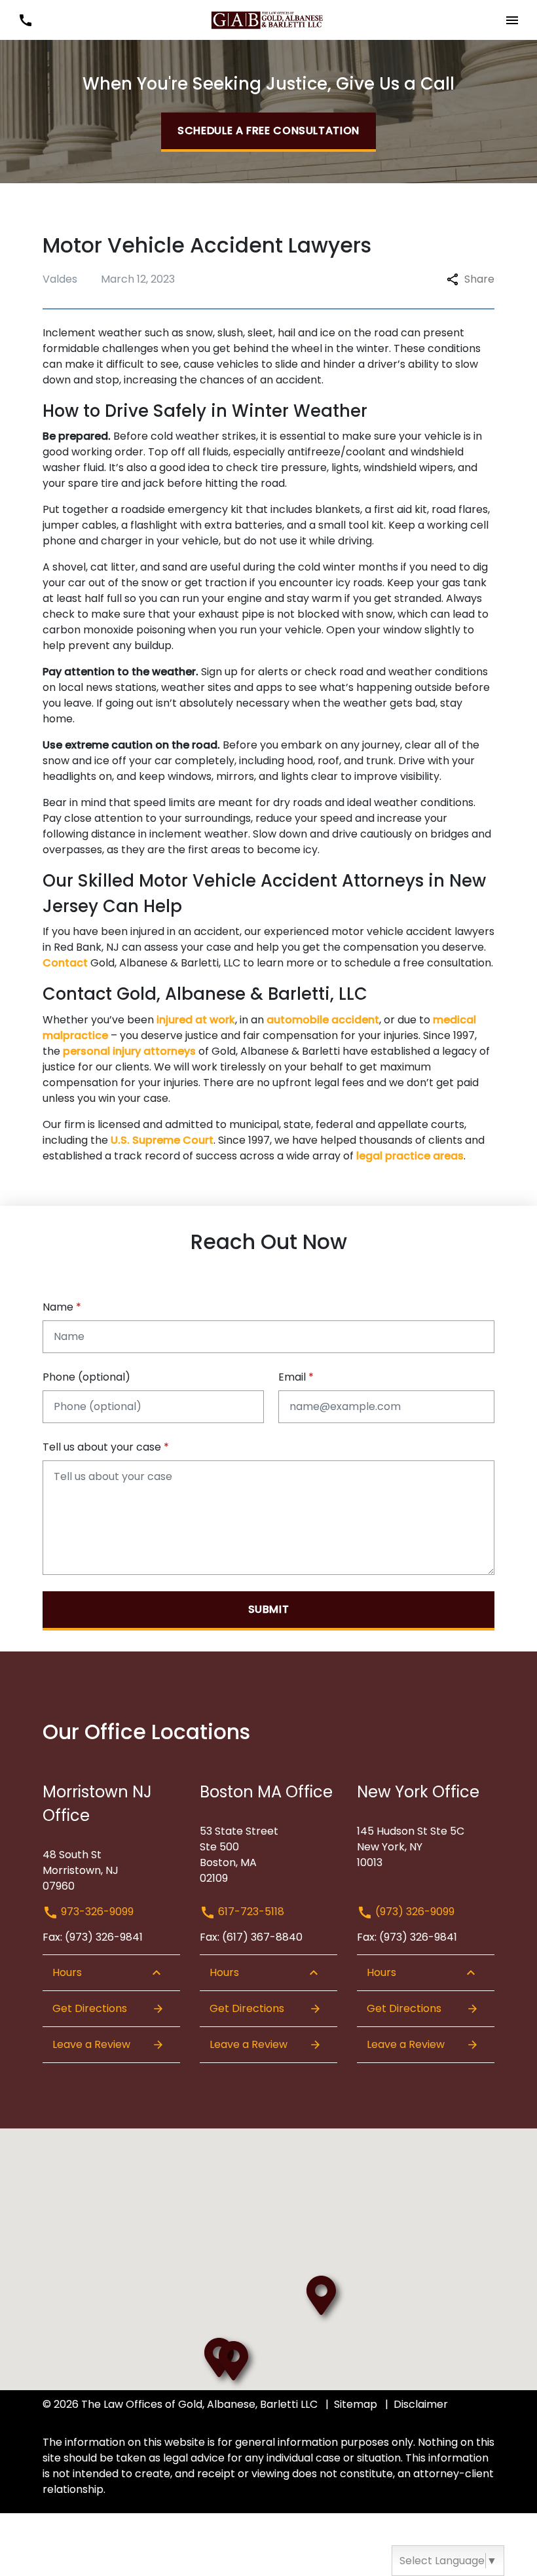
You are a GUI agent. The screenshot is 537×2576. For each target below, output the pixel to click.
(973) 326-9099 (414, 1912)
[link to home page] (268, 19)
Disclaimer (421, 2404)
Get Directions (90, 2008)
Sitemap (356, 2404)
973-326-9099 (96, 1912)
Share (479, 279)
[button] (25, 20)
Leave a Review (91, 2044)
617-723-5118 (250, 1912)
